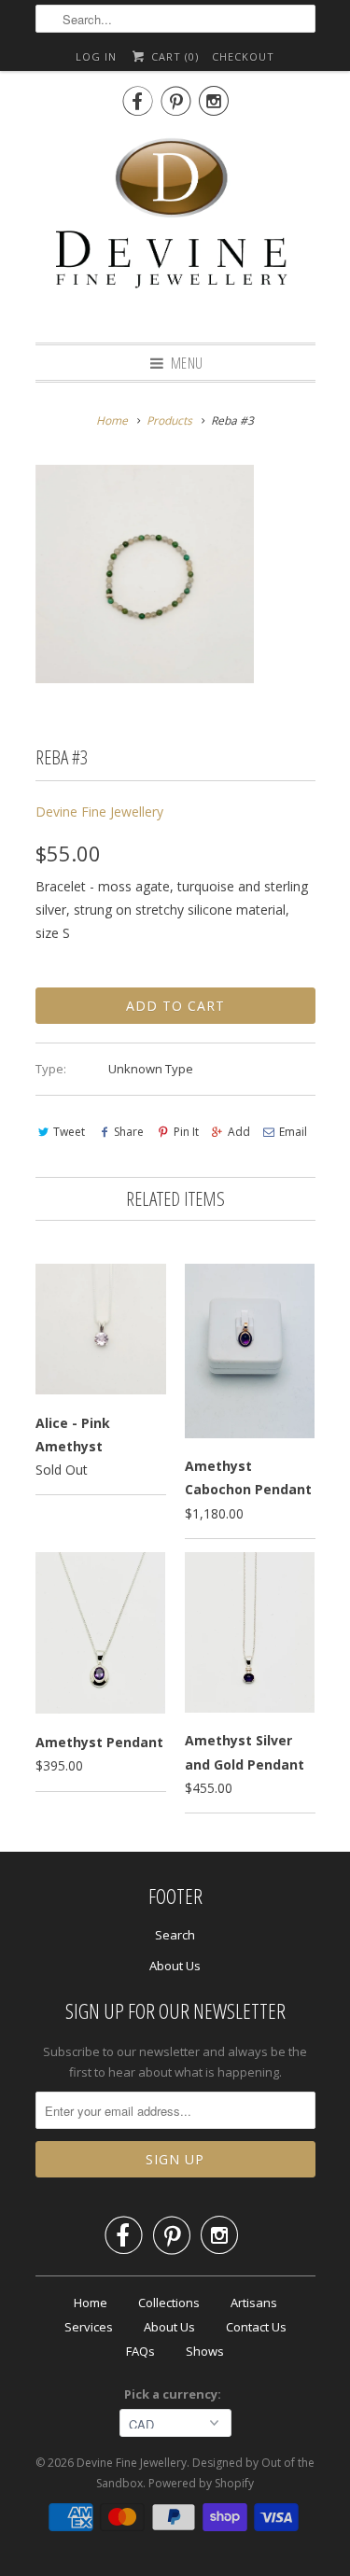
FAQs (140, 2351)
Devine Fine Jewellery (99, 812)
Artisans (254, 2303)
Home (91, 2303)
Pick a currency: (175, 2394)
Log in (96, 56)
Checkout (243, 56)
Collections (169, 2303)
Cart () (173, 56)
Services (89, 2327)
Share (129, 1132)
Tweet (69, 1132)
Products (169, 420)
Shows (205, 2351)
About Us (175, 1966)
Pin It (186, 1132)
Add (239, 1132)
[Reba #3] (145, 574)
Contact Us (256, 2327)
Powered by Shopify (201, 2483)
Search (175, 1935)
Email (293, 1132)
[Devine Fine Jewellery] (175, 227)
